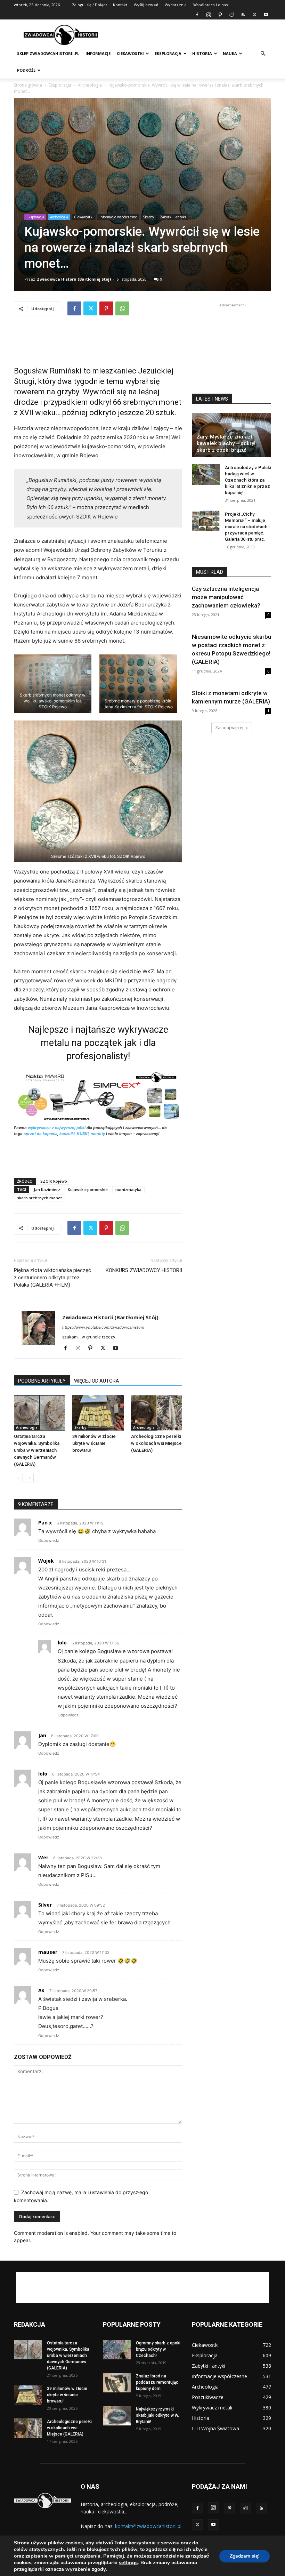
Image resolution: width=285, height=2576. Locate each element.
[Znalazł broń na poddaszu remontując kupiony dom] (117, 2383)
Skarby (148, 217)
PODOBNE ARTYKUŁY (42, 1381)
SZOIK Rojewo (54, 1181)
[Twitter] (254, 15)
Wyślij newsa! (146, 5)
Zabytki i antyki (173, 217)
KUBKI (83, 1134)
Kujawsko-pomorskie (88, 1189)
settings (128, 2562)
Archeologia (90, 85)
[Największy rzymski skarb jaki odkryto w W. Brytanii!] (117, 2416)
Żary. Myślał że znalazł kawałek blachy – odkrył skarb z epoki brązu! (226, 443)
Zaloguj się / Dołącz (90, 5)
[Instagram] (209, 15)
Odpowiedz (49, 1540)
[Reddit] (231, 15)
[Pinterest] (220, 15)
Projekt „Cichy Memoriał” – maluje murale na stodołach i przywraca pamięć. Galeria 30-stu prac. (247, 527)
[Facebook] (197, 15)
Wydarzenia (176, 5)
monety (98, 1134)
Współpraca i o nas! (211, 5)
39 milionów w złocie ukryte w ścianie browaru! (94, 1443)
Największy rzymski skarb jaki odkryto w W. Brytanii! (157, 2415)
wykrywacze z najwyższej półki (57, 1128)
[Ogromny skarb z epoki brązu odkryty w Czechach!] (117, 2350)
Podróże (26, 70)
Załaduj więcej (229, 728)
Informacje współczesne (118, 217)
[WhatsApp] (122, 308)
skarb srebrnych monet (39, 1198)
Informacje (98, 53)
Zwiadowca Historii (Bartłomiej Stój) (74, 279)
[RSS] (243, 15)
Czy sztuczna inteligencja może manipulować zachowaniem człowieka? (226, 597)
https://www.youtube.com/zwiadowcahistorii (103, 1327)
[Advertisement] (189, 35)
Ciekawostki (130, 53)
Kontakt (120, 5)
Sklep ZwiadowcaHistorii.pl (48, 53)
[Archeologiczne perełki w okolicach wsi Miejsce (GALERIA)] (157, 1413)
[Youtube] (266, 15)
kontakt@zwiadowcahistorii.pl (148, 2526)
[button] (263, 54)
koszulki (67, 1134)
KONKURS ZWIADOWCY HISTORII (144, 1270)
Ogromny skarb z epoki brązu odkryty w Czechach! (158, 2349)
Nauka (230, 53)
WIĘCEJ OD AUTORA (97, 1381)
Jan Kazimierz (47, 1189)
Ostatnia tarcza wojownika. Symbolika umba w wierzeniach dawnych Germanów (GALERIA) (37, 1450)
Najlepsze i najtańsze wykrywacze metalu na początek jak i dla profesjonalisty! (98, 1043)
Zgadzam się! (245, 2556)
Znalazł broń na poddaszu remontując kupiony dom (157, 2382)
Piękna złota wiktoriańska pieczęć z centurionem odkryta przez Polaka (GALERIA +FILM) (52, 1278)
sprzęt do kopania (40, 1134)
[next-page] (29, 1478)
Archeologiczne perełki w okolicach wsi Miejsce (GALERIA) (156, 1443)
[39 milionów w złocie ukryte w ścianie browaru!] (98, 1413)
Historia (202, 53)
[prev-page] (18, 1478)
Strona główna (28, 85)
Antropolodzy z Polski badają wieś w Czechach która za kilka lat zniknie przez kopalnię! (248, 480)
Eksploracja (168, 53)
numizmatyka (128, 1189)
